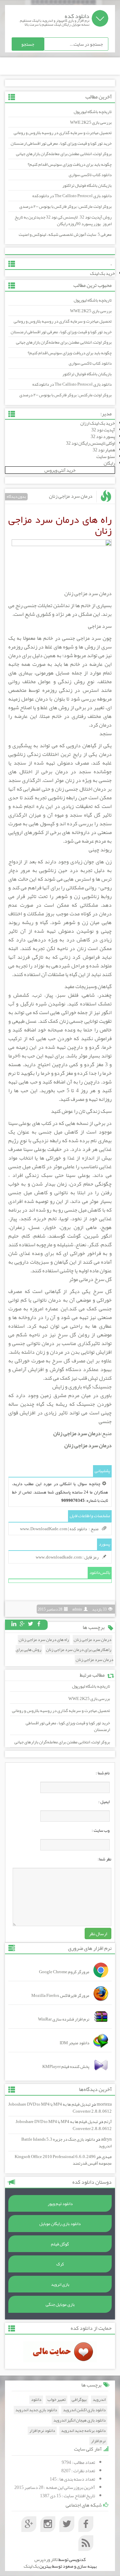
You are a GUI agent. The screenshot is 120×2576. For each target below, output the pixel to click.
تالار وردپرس (46, 2559)
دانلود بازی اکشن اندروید (84, 2410)
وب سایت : (101, 1830)
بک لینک (31, 2566)
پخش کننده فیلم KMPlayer (66, 2067)
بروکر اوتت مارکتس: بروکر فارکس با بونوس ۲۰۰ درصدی (65, 206)
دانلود (36, 2400)
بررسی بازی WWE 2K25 (91, 122)
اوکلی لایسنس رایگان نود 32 (90, 443)
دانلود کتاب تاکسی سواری (90, 175)
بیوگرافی (79, 2400)
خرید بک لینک (102, 273)
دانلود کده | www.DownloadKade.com (53, 1529)
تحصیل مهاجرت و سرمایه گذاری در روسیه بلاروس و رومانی (63, 133)
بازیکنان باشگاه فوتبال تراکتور (87, 185)
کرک (60, 2264)
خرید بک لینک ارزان (98, 423)
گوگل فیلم (60, 2244)
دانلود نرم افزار (42, 2431)
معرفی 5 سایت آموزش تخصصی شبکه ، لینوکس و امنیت (65, 235)
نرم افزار (98, 2441)
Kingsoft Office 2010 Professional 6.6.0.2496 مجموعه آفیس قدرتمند (63, 2160)
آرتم (108, 2122)
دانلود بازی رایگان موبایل (60, 2224)
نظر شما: (104, 1859)
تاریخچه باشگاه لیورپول (93, 112)
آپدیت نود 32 (103, 430)
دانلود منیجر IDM (74, 2043)
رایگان (109, 463)
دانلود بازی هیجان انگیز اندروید (79, 2420)
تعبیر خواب (56, 2400)
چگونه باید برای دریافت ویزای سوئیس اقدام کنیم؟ (70, 164)
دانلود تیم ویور (60, 2204)
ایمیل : (104, 1802)
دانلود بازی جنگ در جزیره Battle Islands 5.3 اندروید (66, 2143)
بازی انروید (60, 2284)
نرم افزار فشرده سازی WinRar (64, 2019)
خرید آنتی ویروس (60, 470)
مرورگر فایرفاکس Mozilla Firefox (60, 1996)
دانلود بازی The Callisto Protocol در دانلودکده (72, 196)
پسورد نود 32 (103, 436)
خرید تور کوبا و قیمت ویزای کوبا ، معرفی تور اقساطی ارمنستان (61, 143)
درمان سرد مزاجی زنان (71, 496)
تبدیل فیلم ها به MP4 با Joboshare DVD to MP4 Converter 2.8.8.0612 (60, 2108)
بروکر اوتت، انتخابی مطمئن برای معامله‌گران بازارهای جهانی (64, 154)
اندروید (99, 2400)
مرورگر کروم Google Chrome (64, 1972)
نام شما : (103, 1773)
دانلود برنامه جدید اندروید (83, 2431)
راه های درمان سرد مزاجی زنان (44, 1640)
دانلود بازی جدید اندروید (36, 2410)
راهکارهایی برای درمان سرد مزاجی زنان (79, 1650)
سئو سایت (106, 456)
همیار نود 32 (104, 450)
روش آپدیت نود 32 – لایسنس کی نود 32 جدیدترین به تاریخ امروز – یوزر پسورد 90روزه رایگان (63, 221)
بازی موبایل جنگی (60, 2304)
